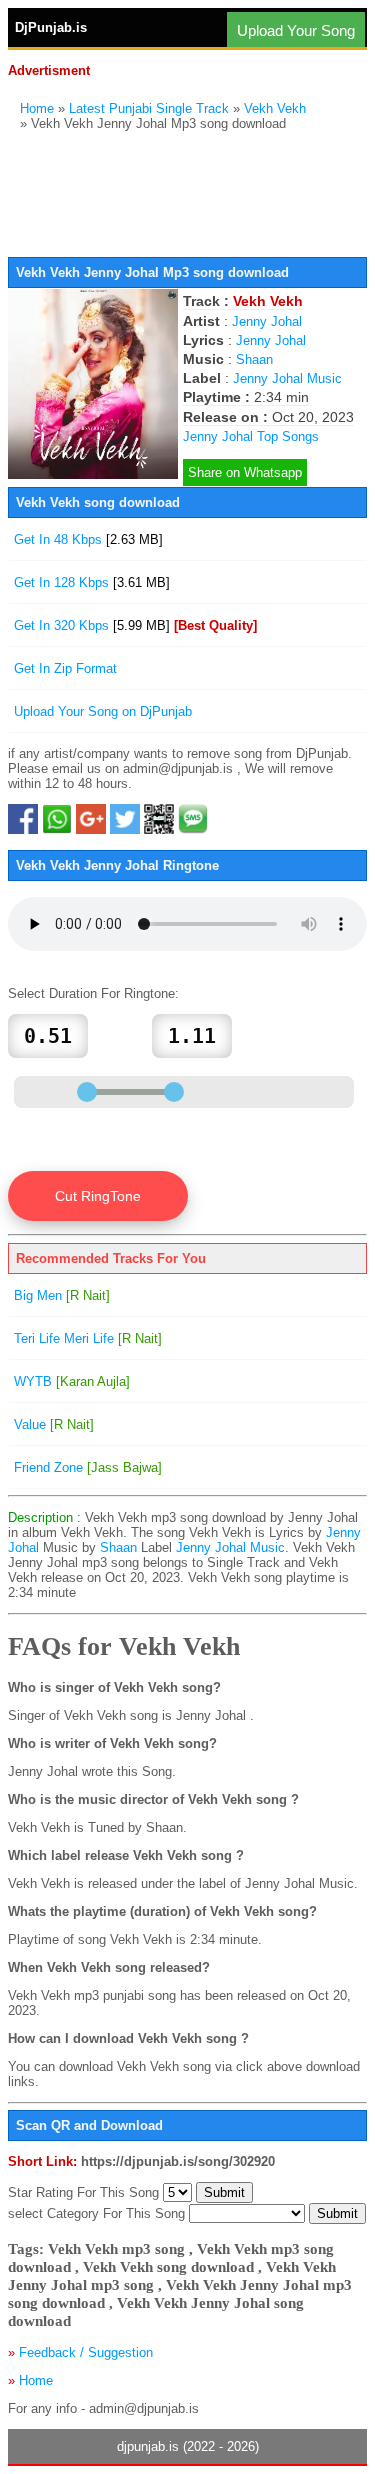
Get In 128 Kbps (92, 582)
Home (37, 108)
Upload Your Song (296, 30)
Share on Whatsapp (245, 472)
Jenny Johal (267, 321)
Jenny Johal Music (287, 378)
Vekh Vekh (275, 108)
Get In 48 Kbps (88, 539)
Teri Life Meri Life (88, 1338)
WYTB (72, 1381)
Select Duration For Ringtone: (93, 993)
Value (54, 1424)
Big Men (62, 1295)
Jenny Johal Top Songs (251, 436)
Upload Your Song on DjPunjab (103, 711)
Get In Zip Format (65, 668)
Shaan (254, 359)
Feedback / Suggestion (86, 2352)
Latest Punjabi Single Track (149, 108)
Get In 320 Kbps (135, 625)
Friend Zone (88, 1467)
